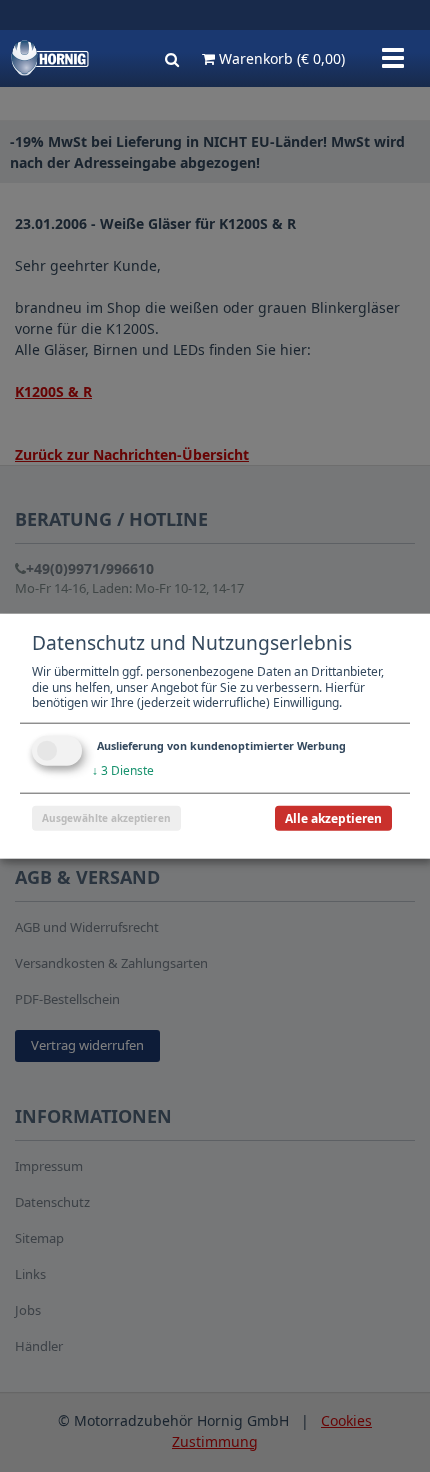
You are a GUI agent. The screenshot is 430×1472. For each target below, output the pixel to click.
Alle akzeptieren (333, 817)
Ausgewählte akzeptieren (106, 817)
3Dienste (123, 770)
